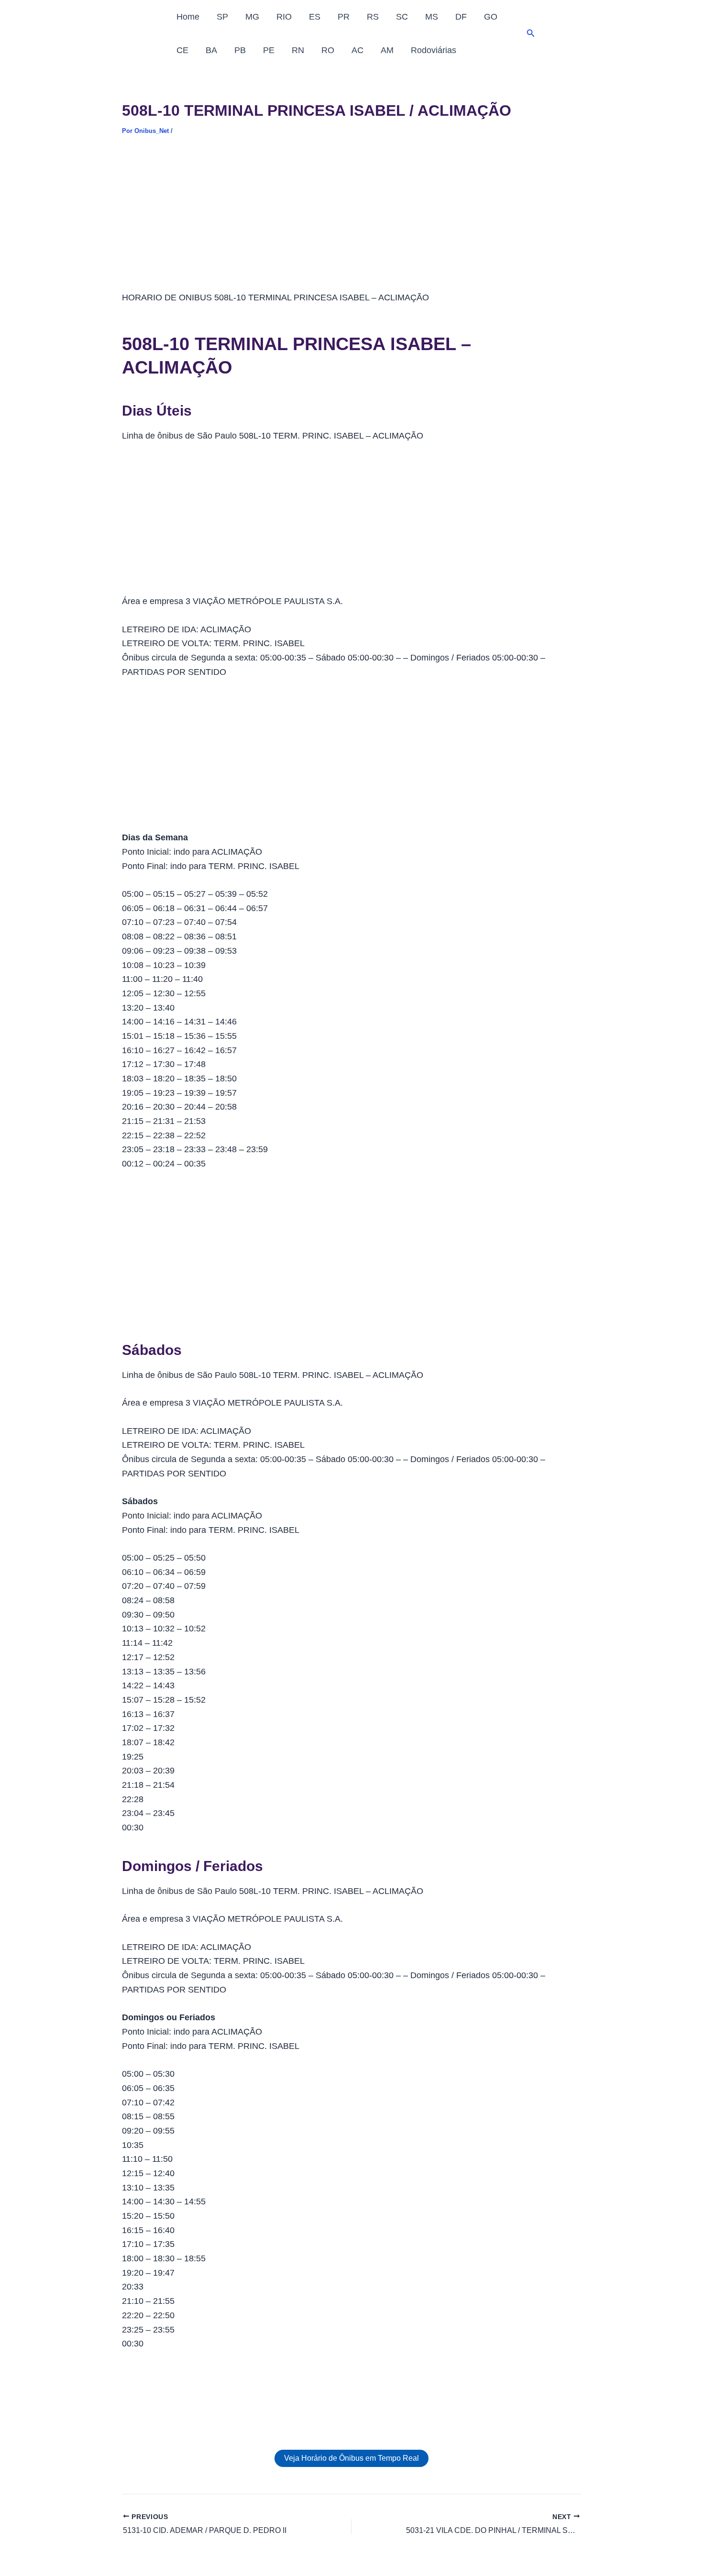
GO (491, 17)
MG (252, 17)
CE (182, 50)
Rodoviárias (434, 50)
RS (373, 17)
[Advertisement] (351, 220)
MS (432, 17)
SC (402, 17)
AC (357, 50)
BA (211, 50)
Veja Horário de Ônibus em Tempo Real (351, 2458)
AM (387, 50)
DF (461, 17)
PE (269, 50)
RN (298, 50)
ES (315, 17)
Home (188, 17)
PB (240, 50)
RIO (284, 17)
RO (328, 50)
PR (344, 17)
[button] (531, 33)
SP (222, 17)
